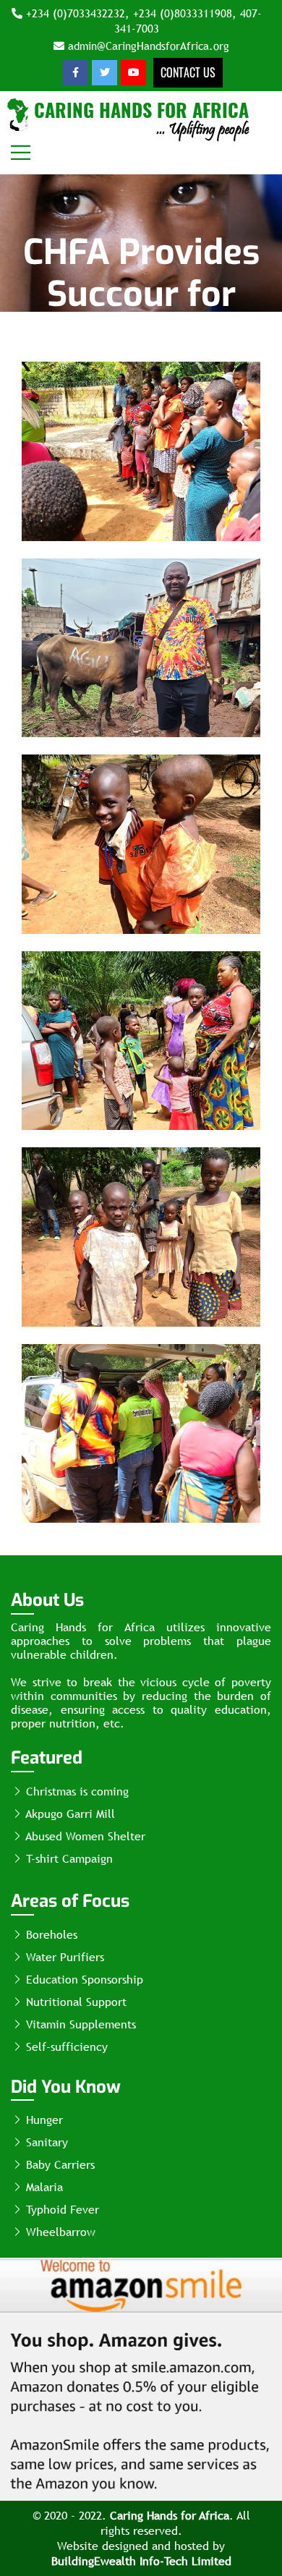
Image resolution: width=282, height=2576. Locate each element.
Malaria (43, 2187)
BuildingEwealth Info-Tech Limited (141, 2561)
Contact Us (188, 72)
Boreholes (50, 1935)
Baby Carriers (59, 2165)
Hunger (43, 2120)
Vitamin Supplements (79, 2024)
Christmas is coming (76, 1791)
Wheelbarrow (59, 2232)
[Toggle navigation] (21, 153)
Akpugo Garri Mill (69, 1814)
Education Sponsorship (83, 1980)
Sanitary (45, 2142)
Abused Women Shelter (84, 1836)
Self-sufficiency (65, 2047)
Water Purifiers (63, 1957)
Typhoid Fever (61, 2210)
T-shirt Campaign (68, 1859)
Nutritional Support (74, 2002)
